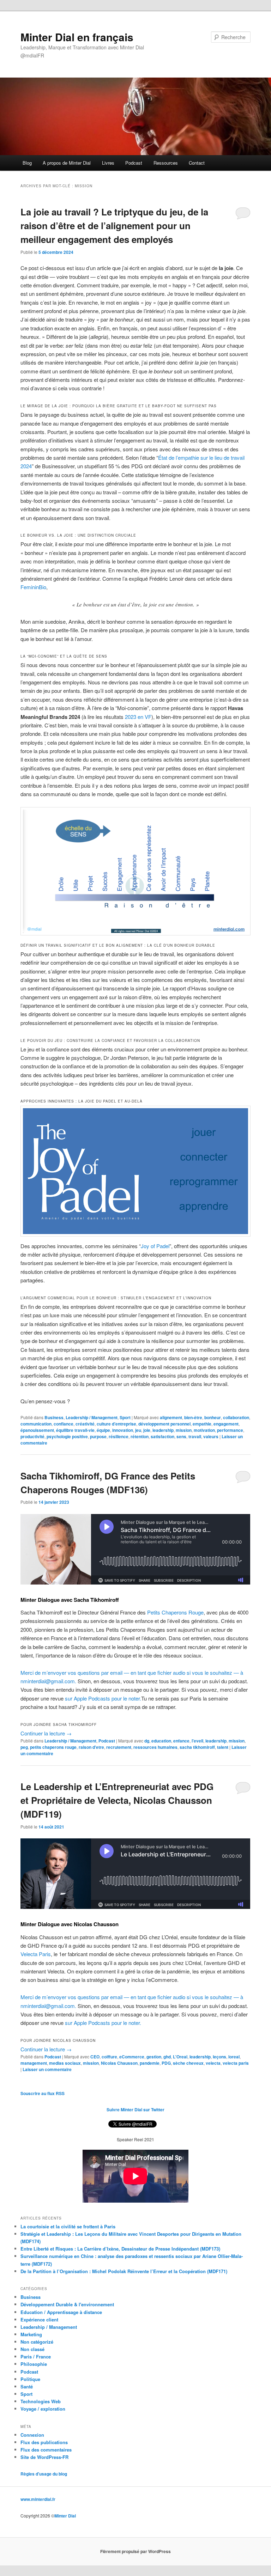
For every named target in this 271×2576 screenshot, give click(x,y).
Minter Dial (65, 2516)
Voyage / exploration (43, 2409)
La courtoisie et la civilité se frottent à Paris (68, 2226)
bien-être (193, 1417)
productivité (32, 1436)
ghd (167, 2057)
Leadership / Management (92, 1417)
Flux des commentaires (46, 2450)
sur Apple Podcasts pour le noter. (103, 1698)
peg (24, 1747)
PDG (166, 2063)
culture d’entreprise (116, 1424)
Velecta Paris (36, 1954)
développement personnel (164, 1424)
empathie (202, 1424)
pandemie (150, 2063)
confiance (64, 1424)
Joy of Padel (155, 1246)
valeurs (211, 1436)
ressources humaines (155, 1747)
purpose (98, 1436)
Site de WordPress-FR (44, 2457)
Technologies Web (41, 2401)
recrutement (119, 1747)
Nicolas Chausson (119, 2063)
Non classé (32, 2349)
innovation (123, 1430)
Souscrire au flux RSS (43, 2093)
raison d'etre (91, 1747)
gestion (154, 2057)
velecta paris (236, 2063)
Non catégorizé (37, 2342)
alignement (171, 1417)
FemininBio (33, 587)
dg (147, 1741)
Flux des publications (44, 2442)
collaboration (236, 1417)
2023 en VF (138, 717)
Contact (197, 163)
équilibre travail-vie (75, 1430)
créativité (85, 1424)
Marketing (31, 2334)
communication (36, 1424)
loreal (234, 2057)
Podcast (134, 163)
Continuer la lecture (46, 1733)
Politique (30, 2379)
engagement (226, 1424)
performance (230, 1430)
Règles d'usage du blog (44, 2474)
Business (54, 1417)
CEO (95, 2057)
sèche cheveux (188, 2063)
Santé (27, 2386)
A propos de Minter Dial (67, 163)
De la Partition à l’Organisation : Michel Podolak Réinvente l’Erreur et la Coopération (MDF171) (124, 2271)
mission (184, 1430)
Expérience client (39, 2319)
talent (223, 1747)
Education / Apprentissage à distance (61, 2312)
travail (195, 1436)
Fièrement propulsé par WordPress (135, 2551)
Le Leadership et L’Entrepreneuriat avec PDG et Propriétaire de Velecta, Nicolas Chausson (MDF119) (117, 1800)
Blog (27, 163)
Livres (108, 163)
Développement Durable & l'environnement (67, 2304)
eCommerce (132, 2057)
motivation (204, 1430)
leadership (163, 1430)
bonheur (213, 1417)
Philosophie (34, 2364)
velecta (213, 2063)
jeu (138, 1430)
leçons (219, 2057)
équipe (103, 1430)
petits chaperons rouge (53, 1747)
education (161, 1741)
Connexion (32, 2435)
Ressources (166, 163)
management (34, 2063)
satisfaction (162, 1436)
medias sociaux (65, 2063)
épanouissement (37, 1430)
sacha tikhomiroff (197, 1747)
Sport (125, 1417)
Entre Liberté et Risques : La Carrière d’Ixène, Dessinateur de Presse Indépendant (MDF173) (120, 2249)
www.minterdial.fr (38, 2499)
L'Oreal (180, 2057)
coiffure (109, 2057)
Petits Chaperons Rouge (175, 1612)
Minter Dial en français (77, 37)
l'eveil (197, 1741)
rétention (140, 1436)
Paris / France (36, 2357)
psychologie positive (67, 1436)
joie (147, 1430)
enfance (181, 1741)
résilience (119, 1436)
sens (181, 1436)
